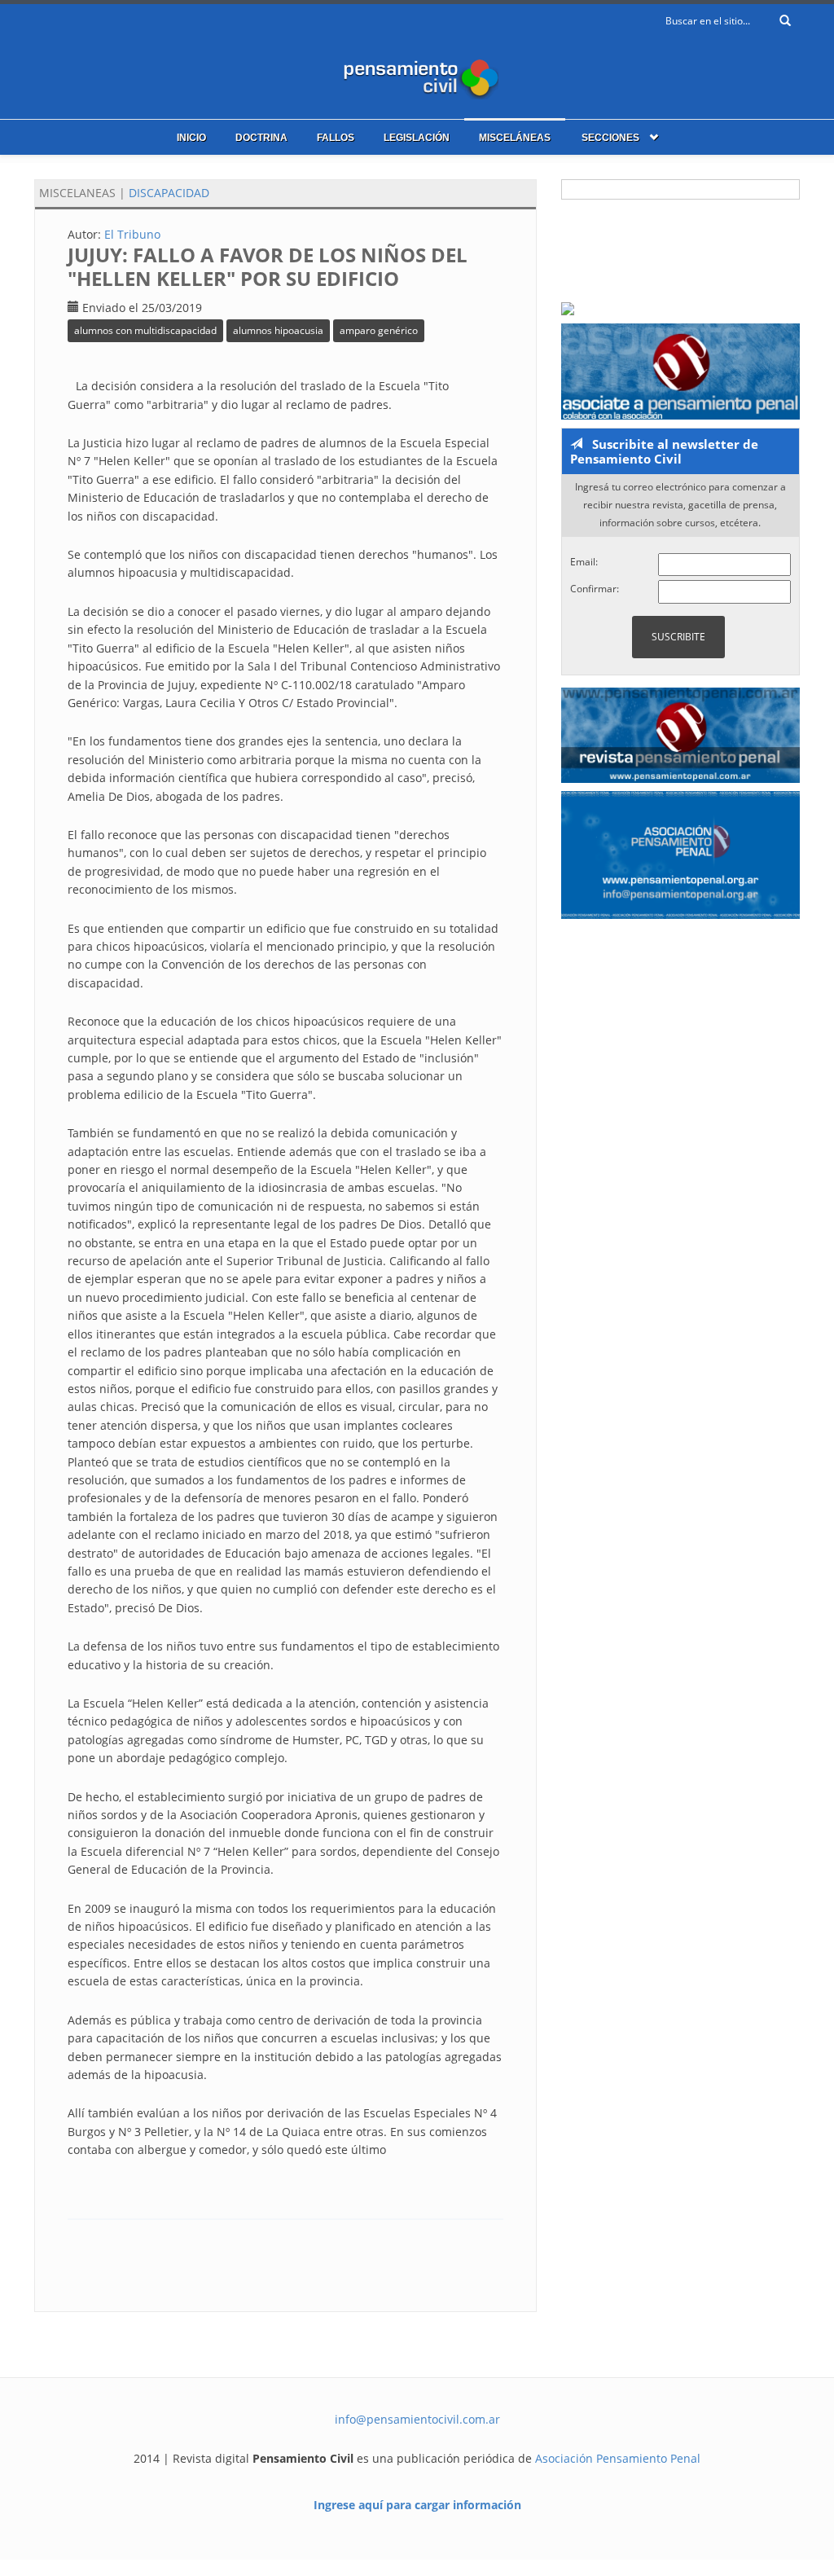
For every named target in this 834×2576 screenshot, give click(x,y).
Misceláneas (515, 138)
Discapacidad (169, 193)
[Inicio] (417, 75)
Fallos (336, 138)
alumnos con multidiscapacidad (145, 330)
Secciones (610, 138)
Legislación (417, 138)
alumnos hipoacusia (278, 330)
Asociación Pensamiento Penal (618, 2458)
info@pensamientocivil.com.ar (417, 2419)
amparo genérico (379, 330)
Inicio (191, 138)
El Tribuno (132, 234)
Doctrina (261, 138)
